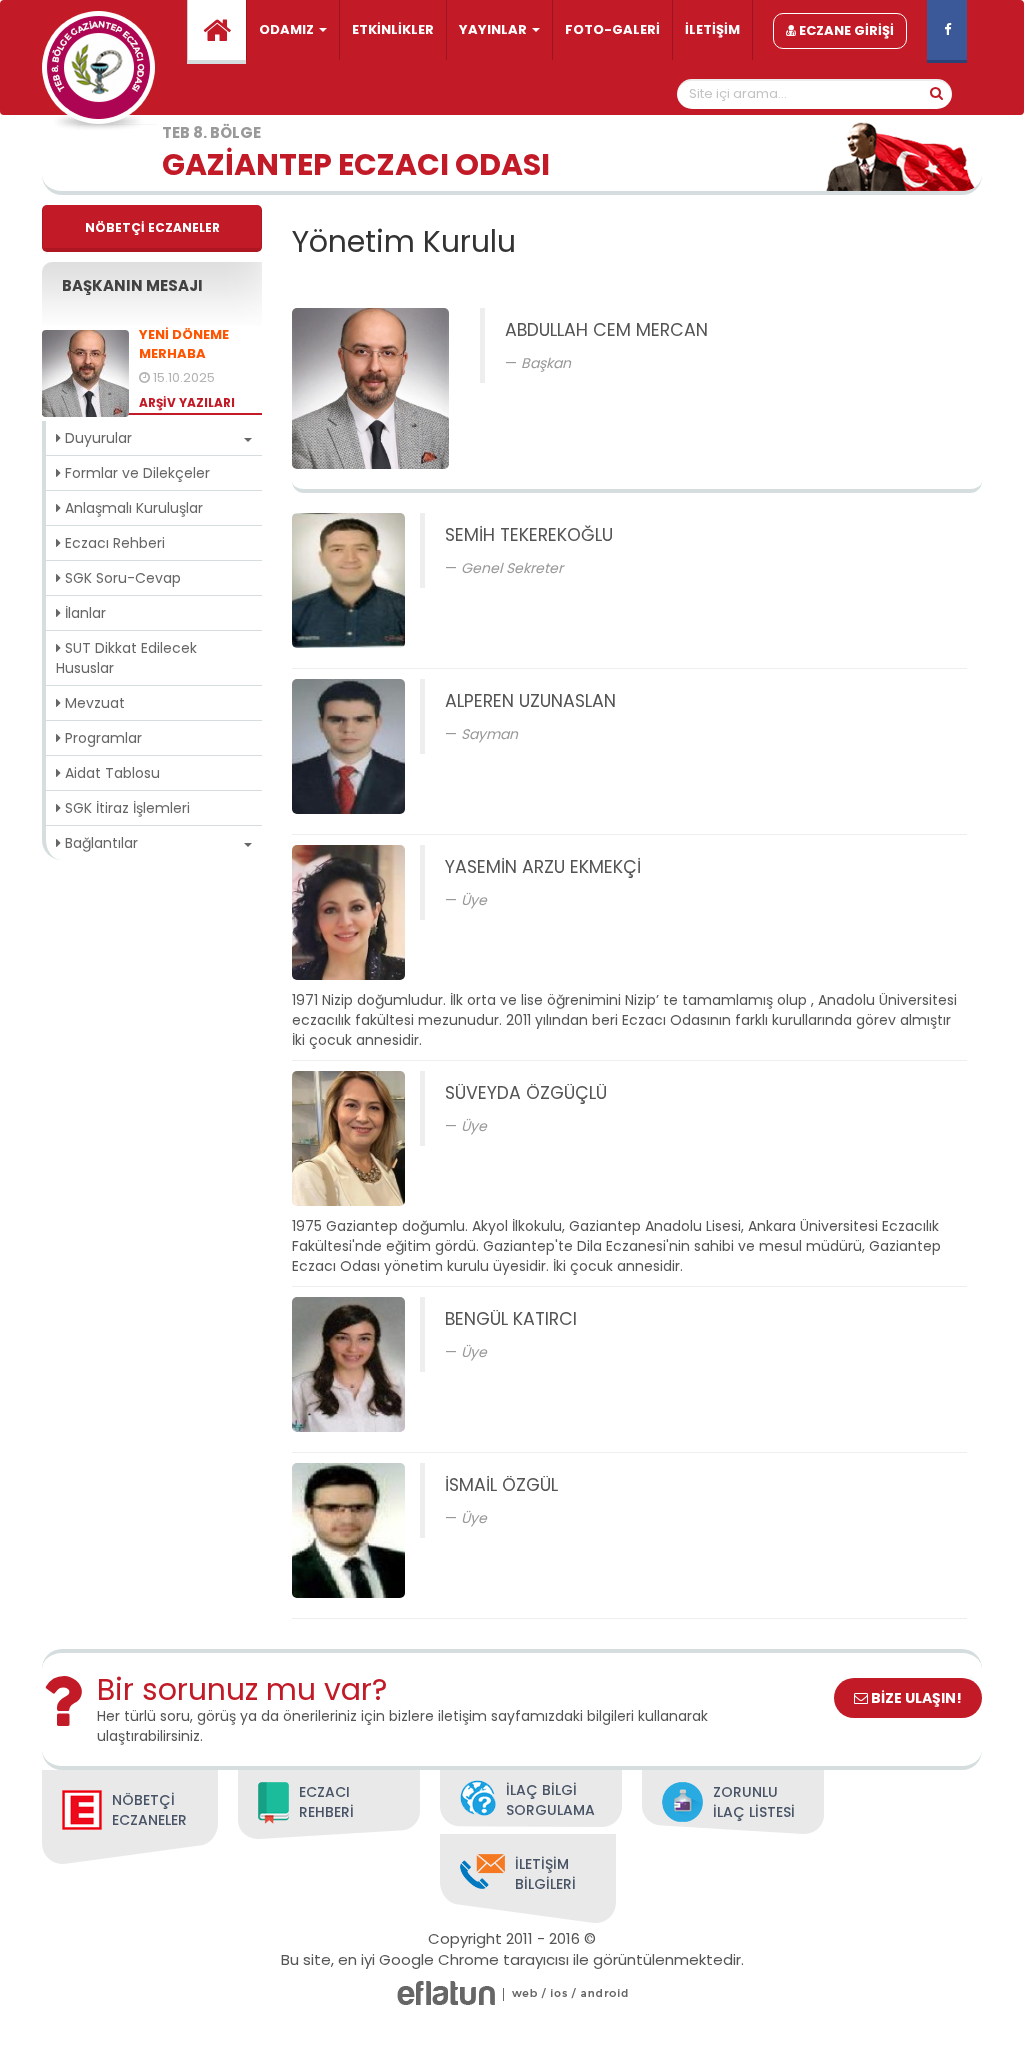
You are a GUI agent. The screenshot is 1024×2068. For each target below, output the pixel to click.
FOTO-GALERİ (612, 29)
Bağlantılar (99, 843)
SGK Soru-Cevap (121, 578)
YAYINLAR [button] (494, 29)
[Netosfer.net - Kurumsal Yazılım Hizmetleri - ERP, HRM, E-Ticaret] (525, 1993)
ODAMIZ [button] (288, 29)
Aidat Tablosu (110, 773)
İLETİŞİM (712, 29)
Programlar (101, 738)
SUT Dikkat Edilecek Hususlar (126, 658)
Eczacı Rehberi (113, 543)
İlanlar (83, 613)
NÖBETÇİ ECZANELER (152, 227)
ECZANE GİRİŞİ (845, 30)
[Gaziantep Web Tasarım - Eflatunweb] (446, 1993)
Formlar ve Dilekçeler (135, 473)
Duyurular (96, 438)
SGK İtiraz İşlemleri (125, 808)
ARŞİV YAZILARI (187, 402)
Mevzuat (93, 703)
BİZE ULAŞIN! (915, 1698)
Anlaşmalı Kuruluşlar (132, 508)
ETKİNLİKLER (393, 29)
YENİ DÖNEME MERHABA (184, 344)
